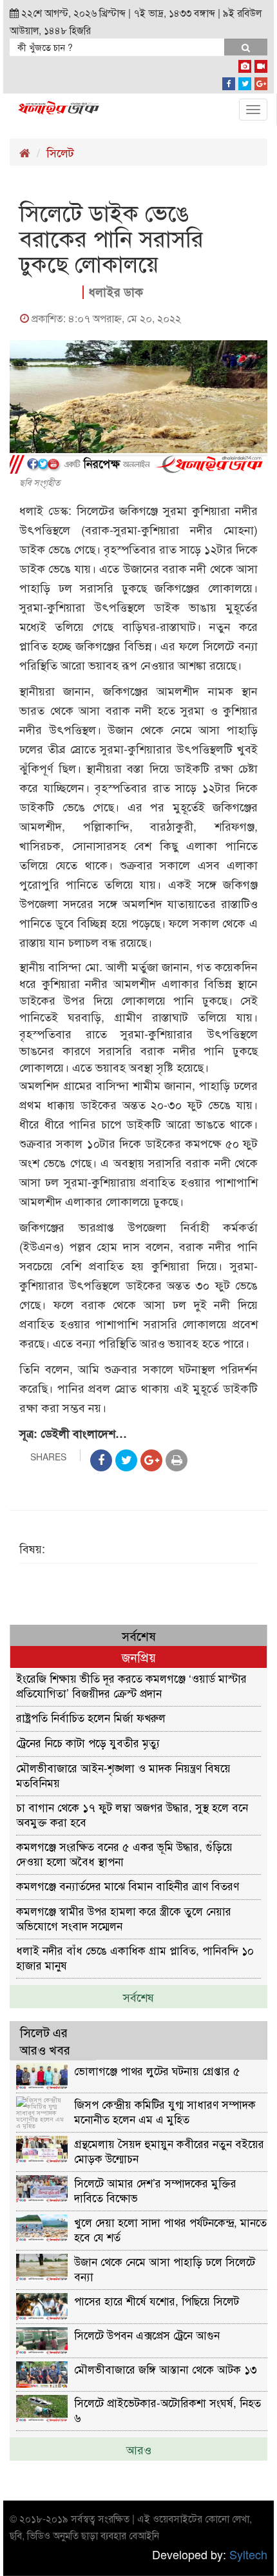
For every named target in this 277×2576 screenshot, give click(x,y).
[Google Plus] (261, 81)
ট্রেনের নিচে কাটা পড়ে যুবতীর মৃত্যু (88, 1742)
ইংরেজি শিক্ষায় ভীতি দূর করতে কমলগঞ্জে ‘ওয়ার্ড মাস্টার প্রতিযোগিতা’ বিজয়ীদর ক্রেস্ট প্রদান (131, 1685)
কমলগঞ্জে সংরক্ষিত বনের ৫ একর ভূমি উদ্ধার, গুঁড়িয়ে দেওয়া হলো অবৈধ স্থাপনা (124, 1853)
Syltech (248, 2554)
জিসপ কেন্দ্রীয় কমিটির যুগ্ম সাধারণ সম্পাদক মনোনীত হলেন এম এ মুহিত (165, 2111)
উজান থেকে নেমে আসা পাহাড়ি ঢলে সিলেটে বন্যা (165, 2268)
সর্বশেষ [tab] (139, 1635)
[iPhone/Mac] (245, 64)
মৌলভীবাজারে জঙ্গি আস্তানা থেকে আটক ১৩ (166, 2369)
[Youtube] (261, 64)
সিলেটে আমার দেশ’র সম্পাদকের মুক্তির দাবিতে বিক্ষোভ (155, 2190)
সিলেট (60, 152)
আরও (139, 2449)
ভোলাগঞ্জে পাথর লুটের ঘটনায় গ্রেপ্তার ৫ (157, 2070)
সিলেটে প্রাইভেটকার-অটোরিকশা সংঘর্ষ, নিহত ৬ (167, 2409)
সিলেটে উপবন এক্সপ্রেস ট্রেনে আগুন (147, 2335)
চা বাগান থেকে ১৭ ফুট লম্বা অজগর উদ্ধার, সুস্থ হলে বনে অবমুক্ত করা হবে (132, 1814)
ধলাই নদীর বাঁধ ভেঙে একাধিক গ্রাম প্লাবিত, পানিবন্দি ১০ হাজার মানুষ (135, 1957)
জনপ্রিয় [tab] (139, 1657)
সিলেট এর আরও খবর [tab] (45, 2040)
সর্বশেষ (138, 1997)
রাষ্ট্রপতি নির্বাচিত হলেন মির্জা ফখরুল (91, 1717)
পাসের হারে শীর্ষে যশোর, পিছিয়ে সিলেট (157, 2300)
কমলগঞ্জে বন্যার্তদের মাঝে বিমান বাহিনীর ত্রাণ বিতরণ (128, 1885)
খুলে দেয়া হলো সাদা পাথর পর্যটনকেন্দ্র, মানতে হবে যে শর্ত (170, 2229)
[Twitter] (245, 81)
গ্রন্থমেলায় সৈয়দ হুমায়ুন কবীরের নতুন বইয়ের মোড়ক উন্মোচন (169, 2150)
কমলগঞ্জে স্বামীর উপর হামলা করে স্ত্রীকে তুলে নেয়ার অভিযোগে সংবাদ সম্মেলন (124, 1918)
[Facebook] (229, 81)
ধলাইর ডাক (116, 292)
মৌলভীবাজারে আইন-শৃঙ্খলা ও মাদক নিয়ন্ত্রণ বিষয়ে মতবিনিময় (123, 1775)
